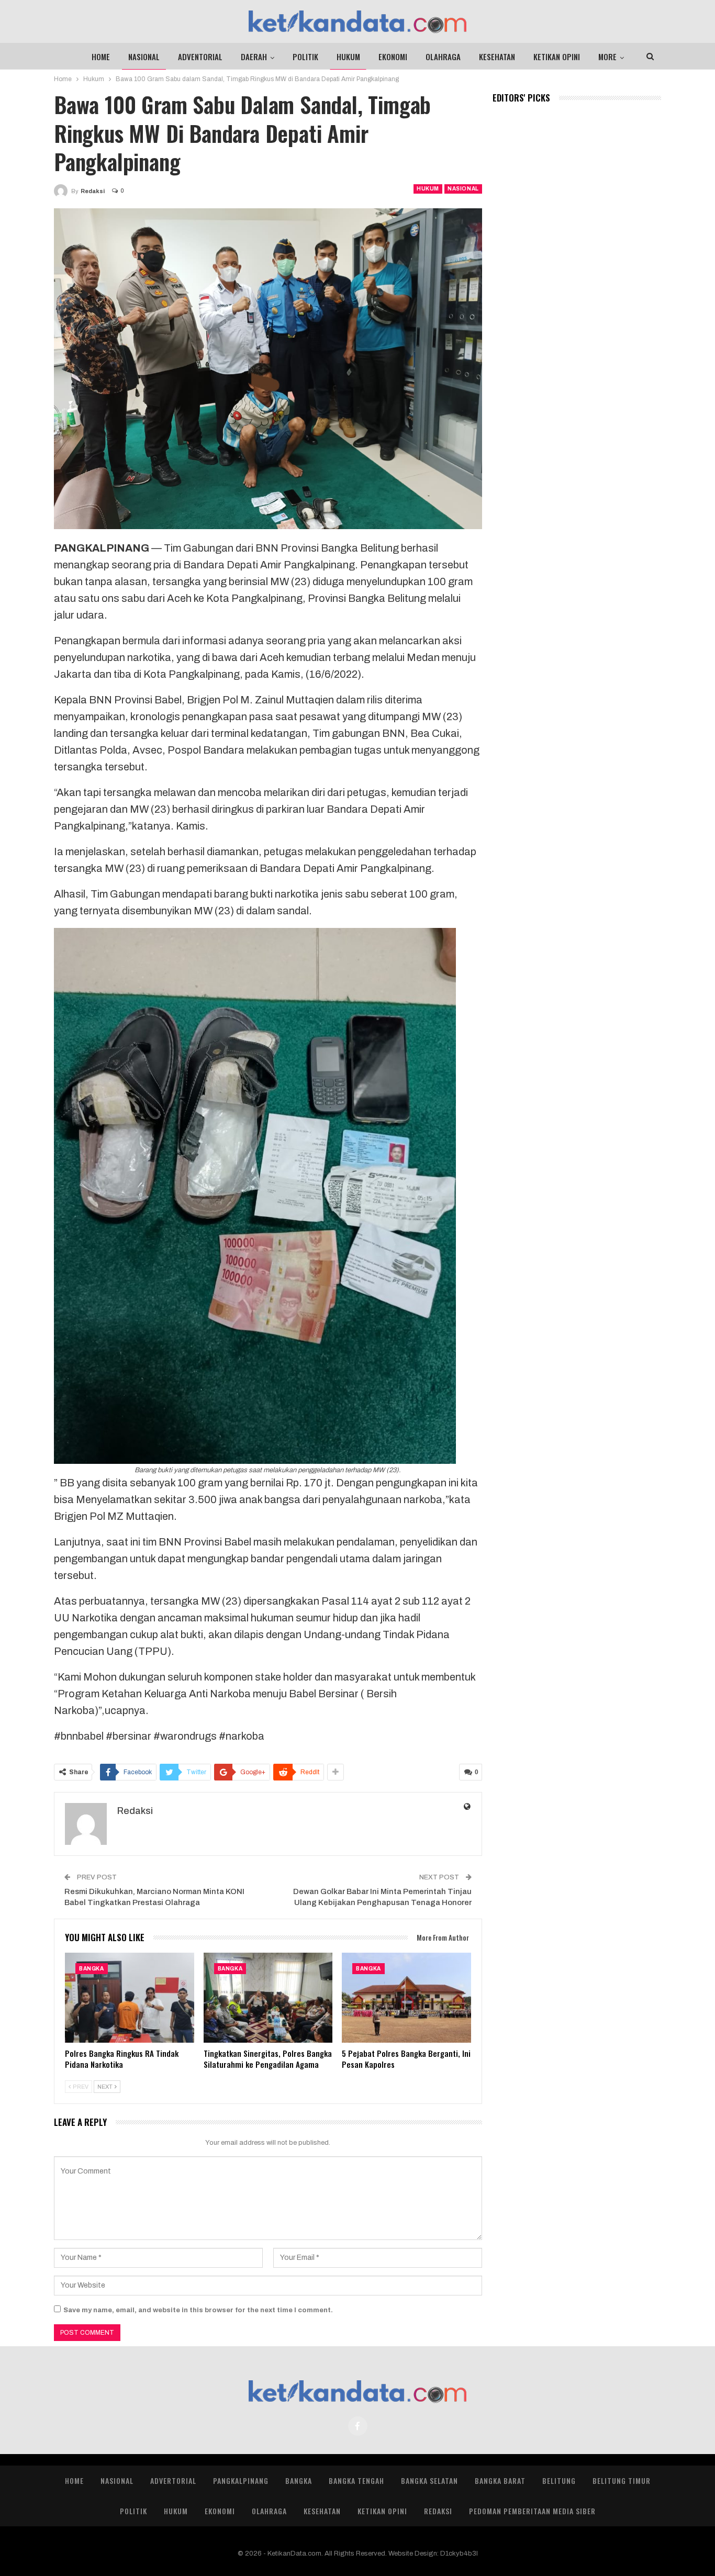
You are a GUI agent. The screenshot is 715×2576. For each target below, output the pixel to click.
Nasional (144, 57)
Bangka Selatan (429, 2480)
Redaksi (438, 2511)
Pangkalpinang (241, 2480)
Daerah (254, 57)
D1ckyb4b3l (459, 2553)
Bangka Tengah (356, 2480)
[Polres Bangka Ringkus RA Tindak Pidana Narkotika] (130, 1998)
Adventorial (200, 57)
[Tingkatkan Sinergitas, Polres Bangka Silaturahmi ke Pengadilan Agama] (268, 1998)
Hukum (348, 57)
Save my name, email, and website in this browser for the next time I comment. (198, 2310)
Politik (305, 57)
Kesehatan (497, 57)
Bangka (92, 1969)
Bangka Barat (500, 2480)
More (607, 57)
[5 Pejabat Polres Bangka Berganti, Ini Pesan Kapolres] (406, 1998)
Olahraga (443, 57)
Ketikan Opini (557, 57)
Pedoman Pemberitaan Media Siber (532, 2511)
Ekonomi (393, 57)
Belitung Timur (622, 2480)
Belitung (559, 2480)
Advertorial (173, 2480)
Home (101, 57)
